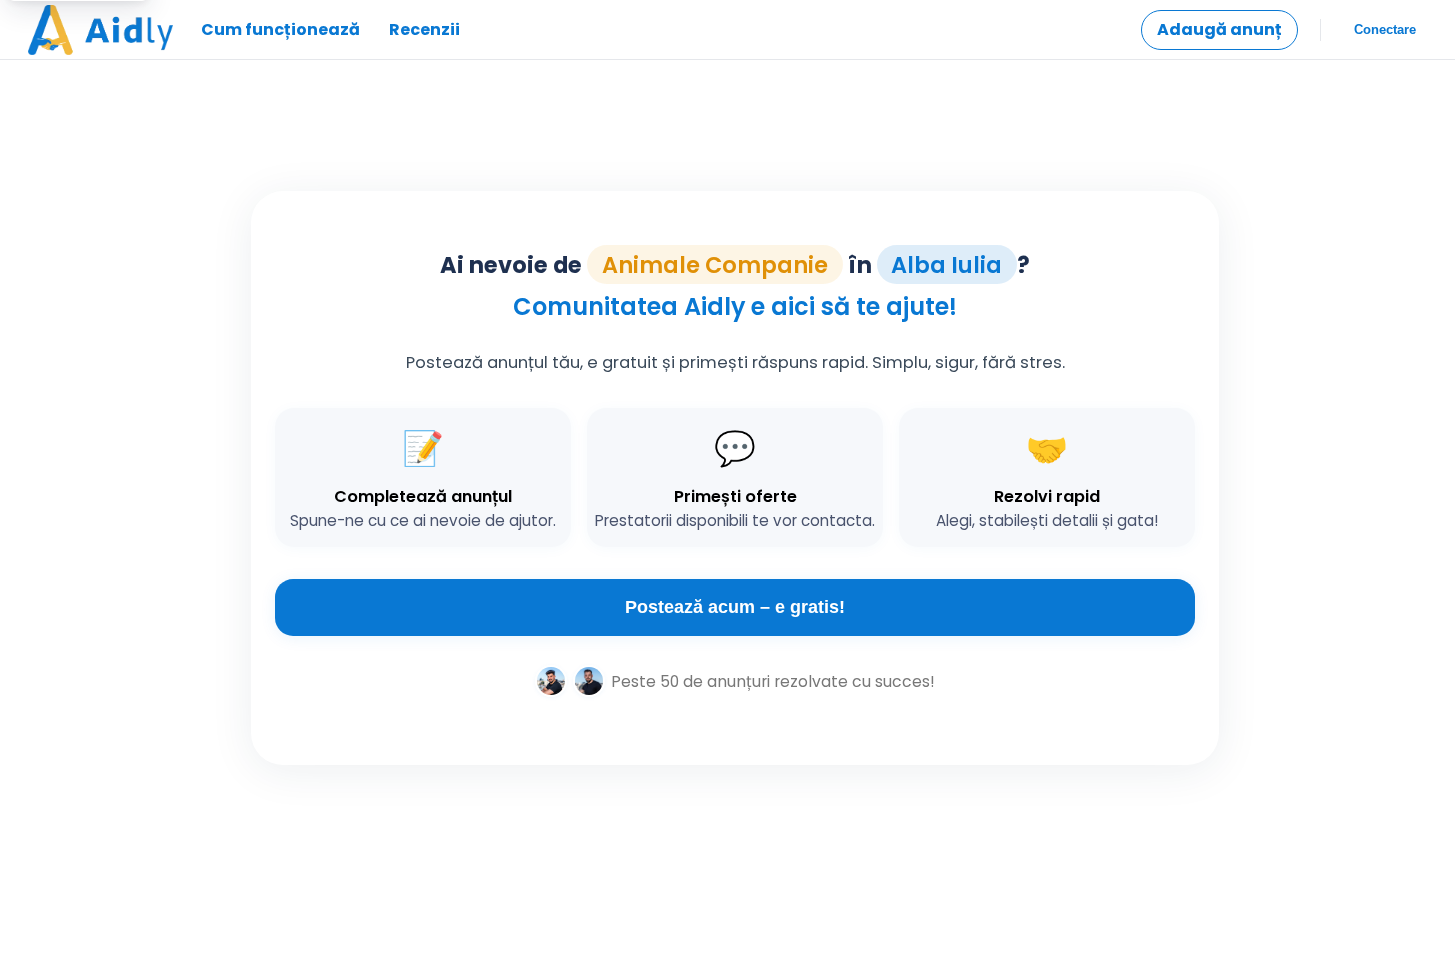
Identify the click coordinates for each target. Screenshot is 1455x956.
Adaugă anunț (1219, 29)
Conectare (1385, 29)
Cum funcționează (280, 29)
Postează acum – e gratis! (735, 607)
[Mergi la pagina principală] (100, 30)
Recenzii (424, 29)
